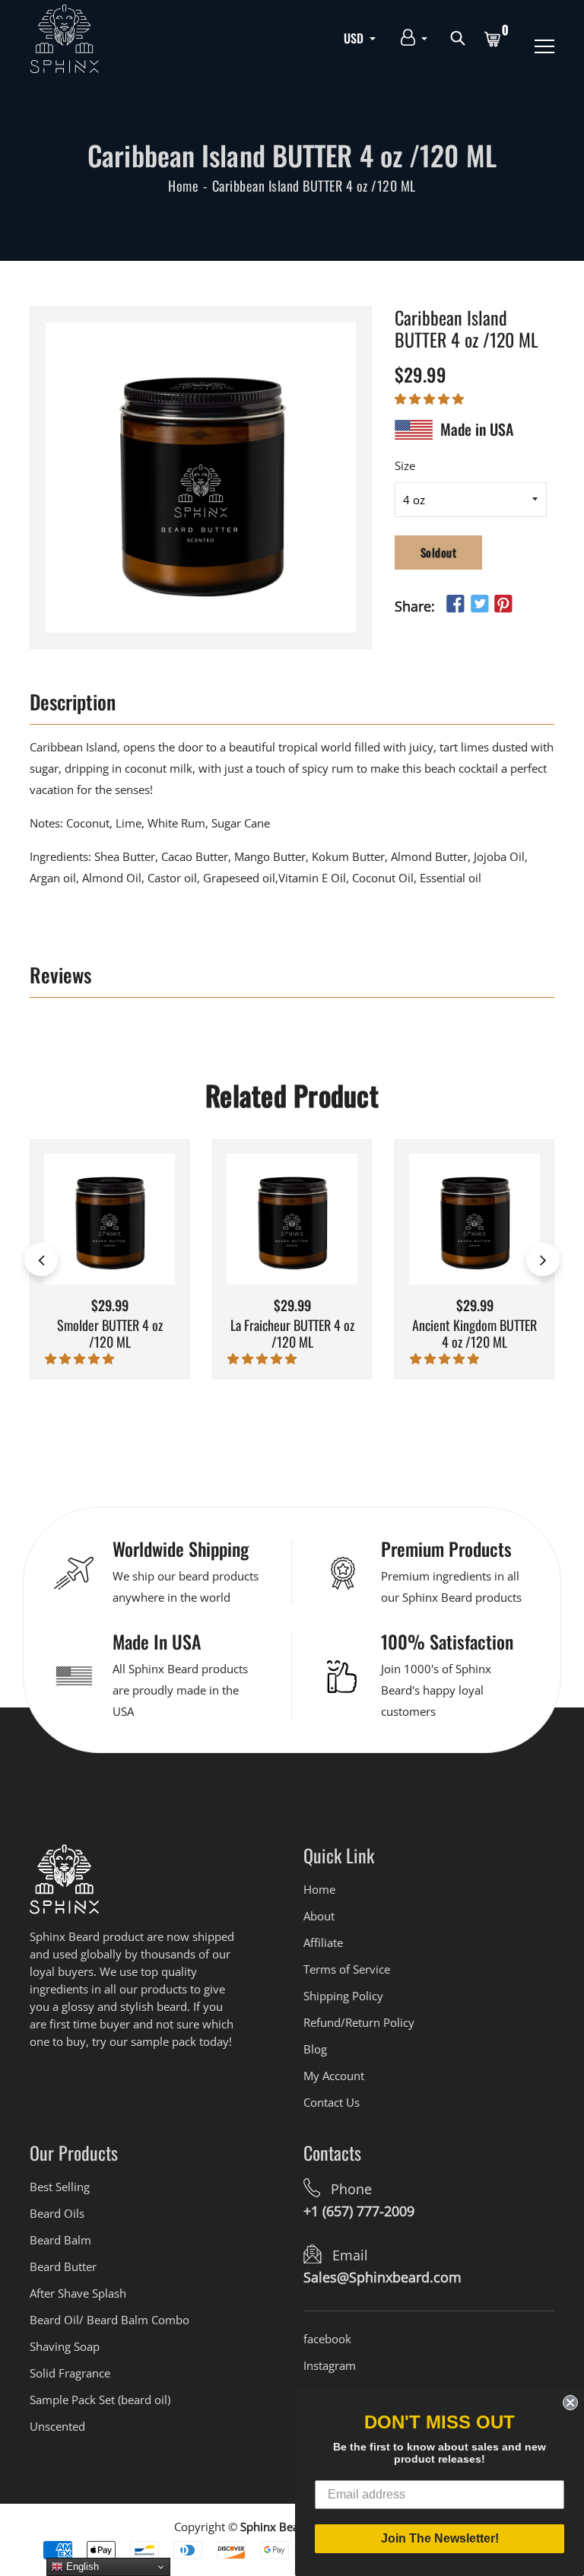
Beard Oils (57, 2213)
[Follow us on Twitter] (479, 604)
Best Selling (60, 2187)
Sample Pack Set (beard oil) (100, 2400)
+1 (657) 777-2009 (359, 2211)
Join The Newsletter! (440, 2538)
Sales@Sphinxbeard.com (382, 2277)
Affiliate (323, 1942)
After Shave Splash (78, 2293)
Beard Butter (63, 2266)
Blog (315, 2049)
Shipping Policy (343, 1996)
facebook (327, 2339)
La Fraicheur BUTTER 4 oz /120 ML (292, 1334)
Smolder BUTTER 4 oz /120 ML (110, 1334)
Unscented (57, 2426)
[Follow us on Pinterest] (503, 604)
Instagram (330, 2365)
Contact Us (332, 2102)
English (81, 2566)
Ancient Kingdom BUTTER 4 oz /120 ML (474, 1334)
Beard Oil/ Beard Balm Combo (109, 2320)
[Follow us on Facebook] (455, 604)
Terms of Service (347, 1969)
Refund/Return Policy (359, 2022)
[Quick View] (129, 1242)
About (319, 1916)
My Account (334, 2076)
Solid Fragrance (70, 2373)
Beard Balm (60, 2240)
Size (405, 465)
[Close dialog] (570, 2403)
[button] (431, 399)
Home (183, 186)
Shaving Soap (65, 2346)
